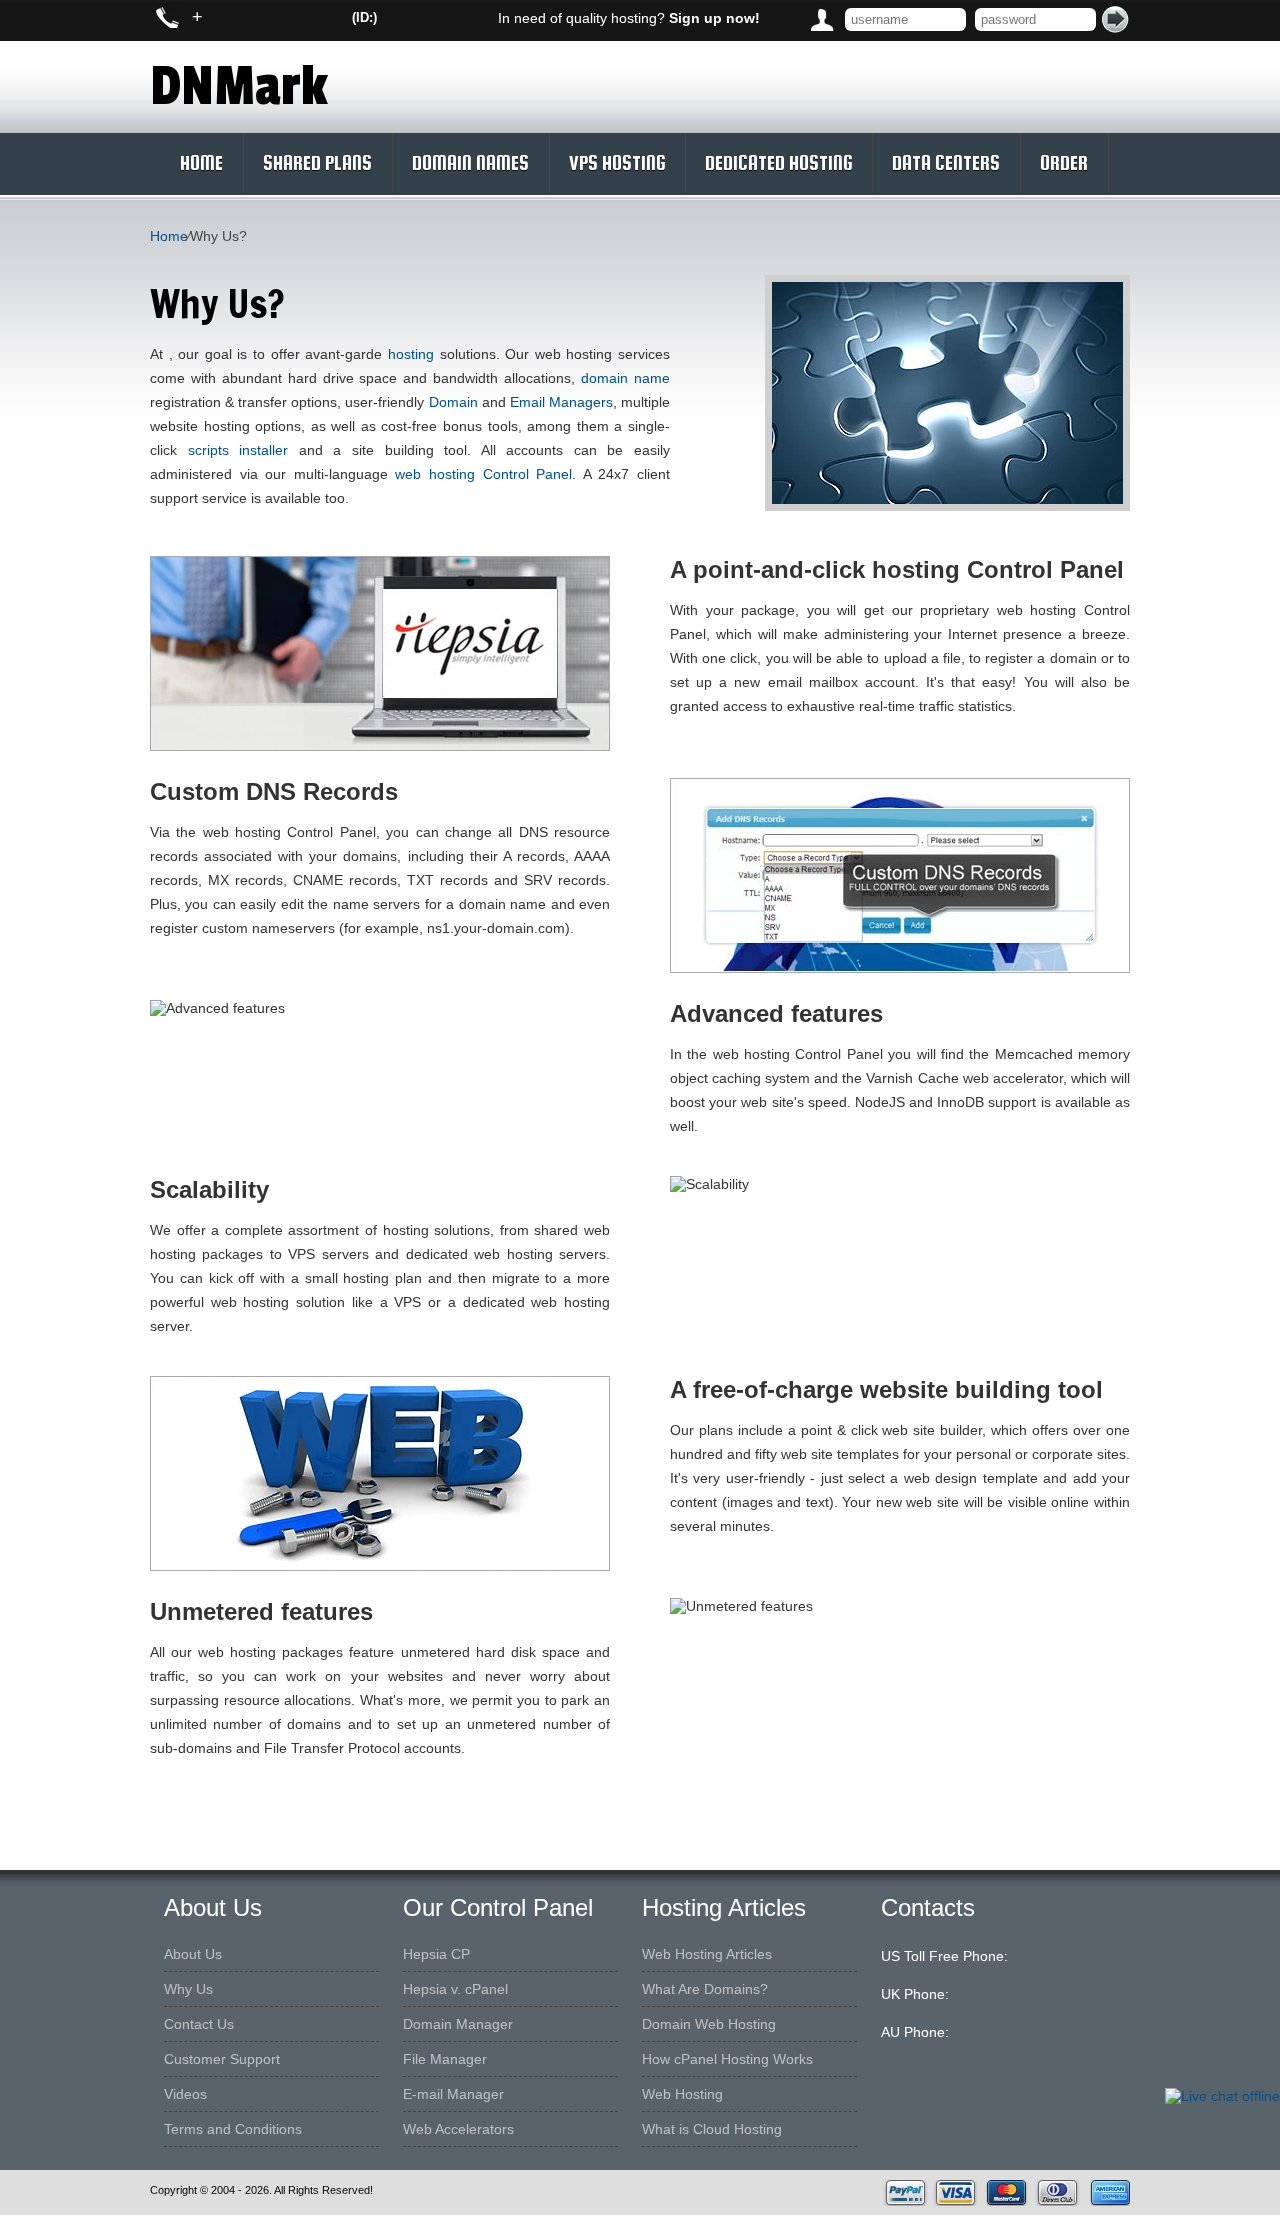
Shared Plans (317, 163)
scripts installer (238, 450)
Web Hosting (682, 2094)
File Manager (445, 2059)
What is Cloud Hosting (712, 2129)
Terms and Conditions (233, 2129)
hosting (411, 354)
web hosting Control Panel (483, 474)
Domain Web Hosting (709, 2024)
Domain (453, 402)
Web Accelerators (458, 2129)
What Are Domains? (705, 1989)
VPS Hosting (617, 163)
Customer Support (222, 2059)
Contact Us (199, 2024)
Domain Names (470, 163)
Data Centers (946, 163)
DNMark (239, 87)
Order (1064, 163)
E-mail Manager (453, 2094)
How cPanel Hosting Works (727, 2059)
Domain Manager (458, 2024)
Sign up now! (714, 18)
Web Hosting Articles (707, 1954)
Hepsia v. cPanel (455, 1989)
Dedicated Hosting (778, 163)
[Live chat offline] (1222, 2096)
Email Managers (561, 402)
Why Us (188, 1989)
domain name (625, 378)
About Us (193, 1954)
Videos (185, 2094)
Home (201, 163)
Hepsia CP (436, 1954)
